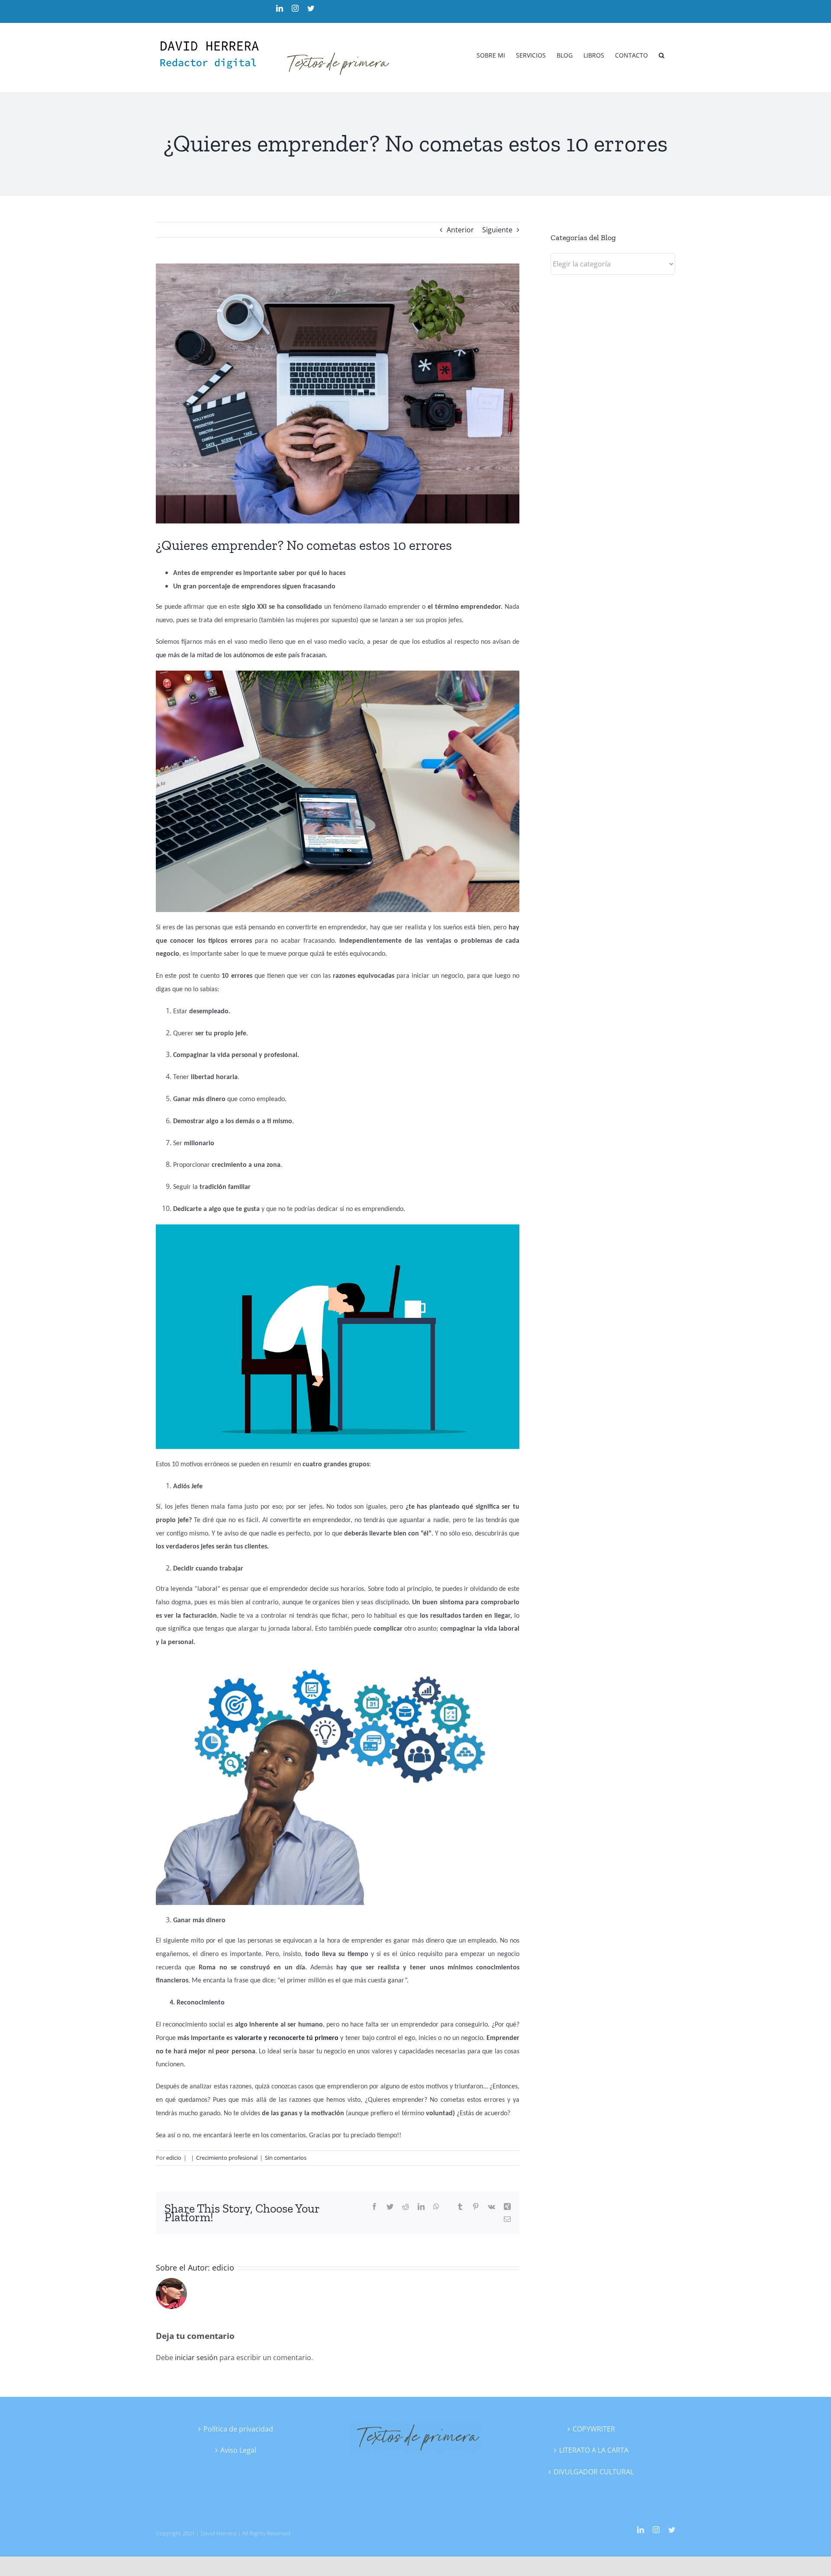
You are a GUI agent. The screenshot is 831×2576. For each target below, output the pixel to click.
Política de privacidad (238, 2429)
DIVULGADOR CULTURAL (594, 2472)
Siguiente (497, 230)
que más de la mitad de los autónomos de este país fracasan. (242, 655)
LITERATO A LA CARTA (594, 2450)
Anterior (460, 230)
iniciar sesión (197, 2358)
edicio (174, 2158)
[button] (662, 55)
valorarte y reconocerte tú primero (287, 2038)
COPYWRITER (594, 2429)
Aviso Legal (238, 2450)
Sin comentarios (286, 2158)
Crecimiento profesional (227, 2158)
